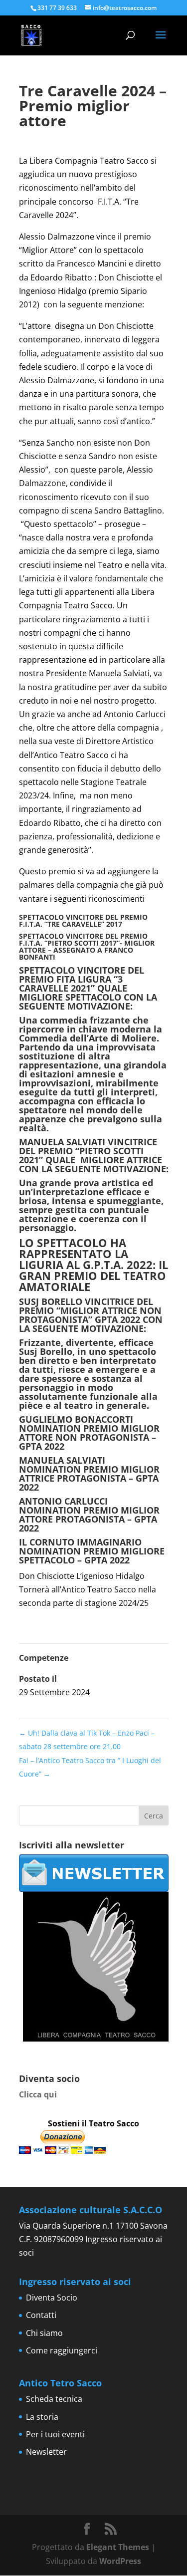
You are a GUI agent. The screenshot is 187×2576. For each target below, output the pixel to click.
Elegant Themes (118, 2547)
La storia (42, 2417)
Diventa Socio (52, 2298)
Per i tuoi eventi (55, 2434)
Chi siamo (44, 2333)
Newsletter (46, 2452)
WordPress (120, 2561)
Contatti (41, 2315)
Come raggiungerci (62, 2350)
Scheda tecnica (54, 2399)
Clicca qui (38, 2094)
